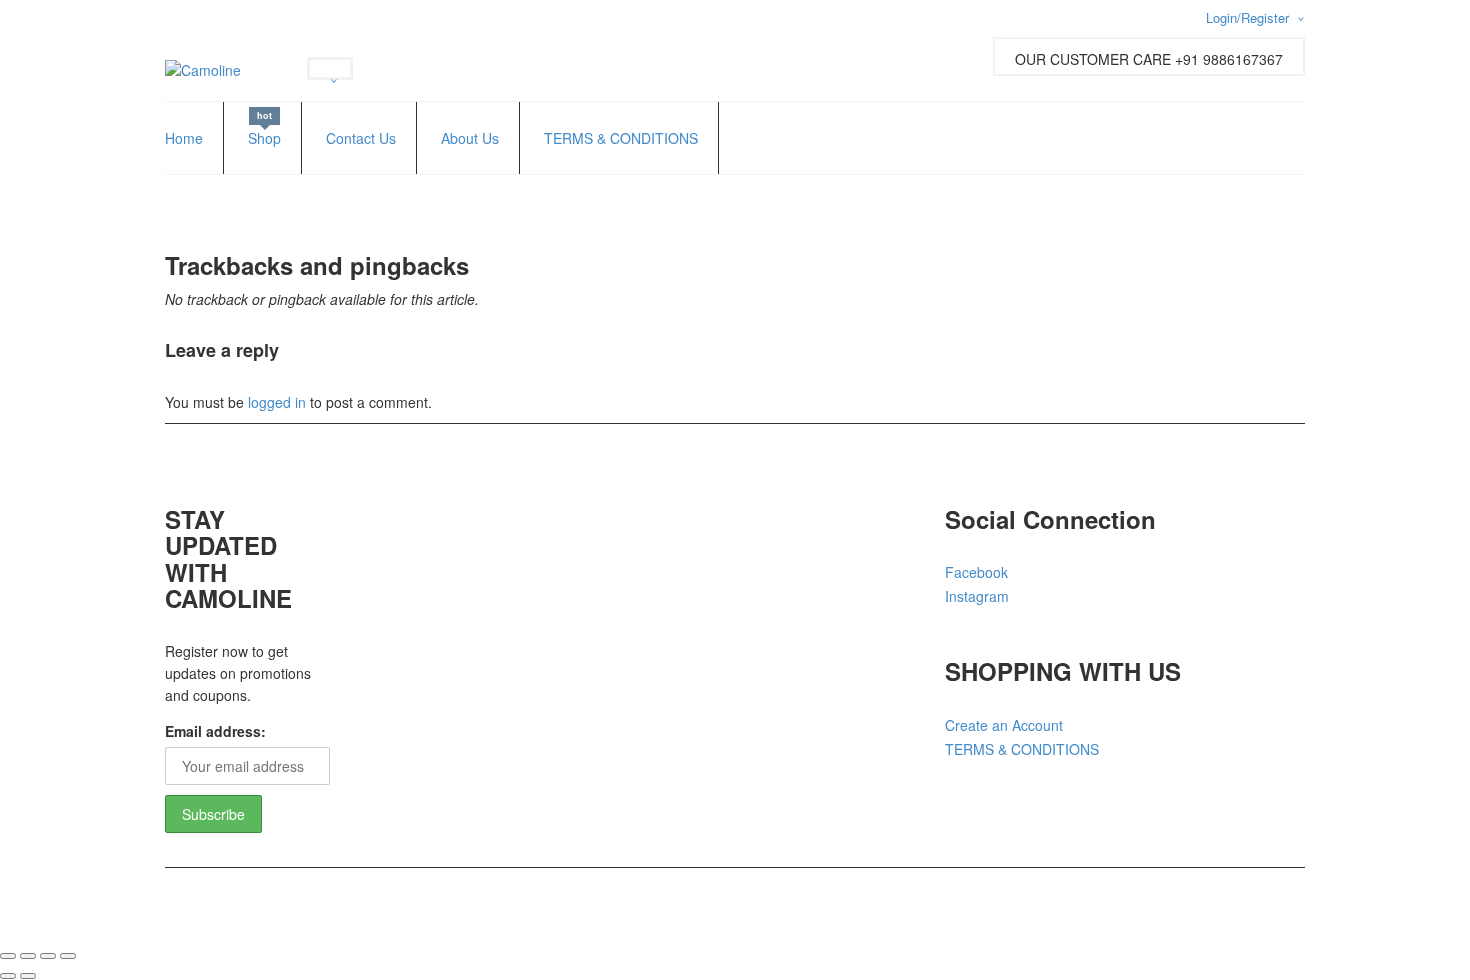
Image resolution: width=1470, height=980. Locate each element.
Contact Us (361, 138)
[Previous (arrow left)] (8, 976)
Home (184, 138)
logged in (277, 402)
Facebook (976, 572)
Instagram (977, 596)
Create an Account (1004, 725)
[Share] (48, 956)
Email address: (215, 731)
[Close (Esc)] (68, 956)
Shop (264, 138)
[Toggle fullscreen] (28, 956)
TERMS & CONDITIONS (621, 138)
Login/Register (1247, 17)
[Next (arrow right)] (28, 976)
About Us (470, 138)
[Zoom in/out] (8, 956)
